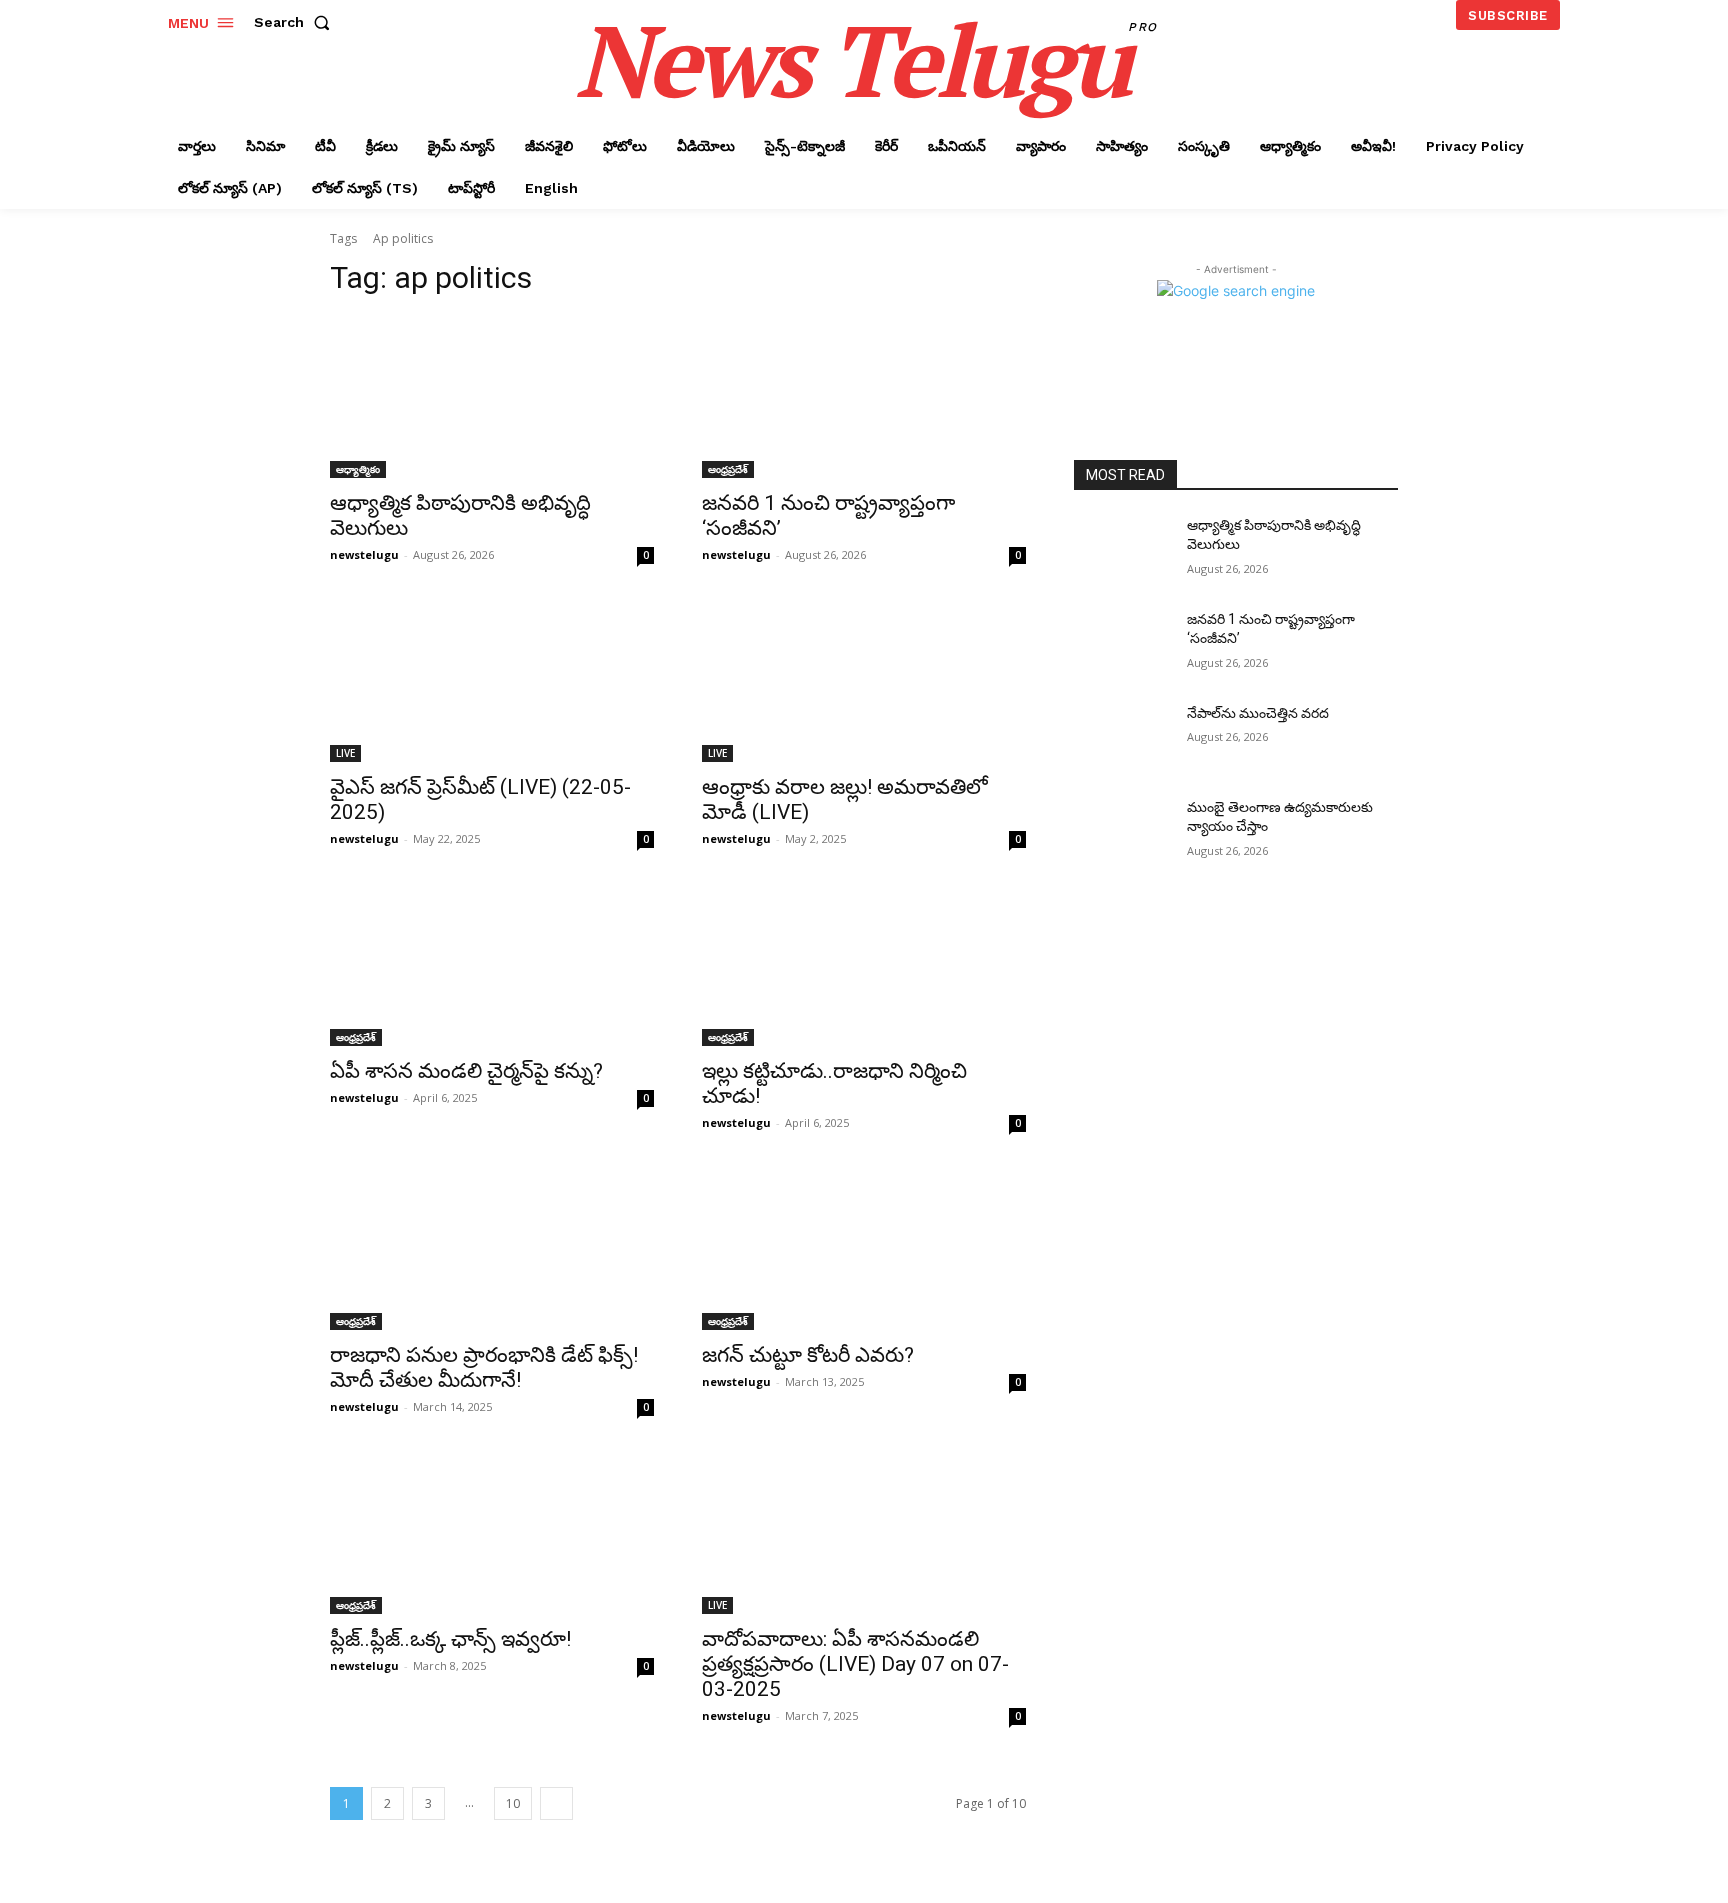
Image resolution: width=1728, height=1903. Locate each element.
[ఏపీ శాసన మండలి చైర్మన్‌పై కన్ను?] (492, 965)
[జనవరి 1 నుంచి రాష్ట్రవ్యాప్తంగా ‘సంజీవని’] (864, 397)
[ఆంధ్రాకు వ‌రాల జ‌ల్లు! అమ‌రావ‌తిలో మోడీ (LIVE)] (864, 681)
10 (513, 1803)
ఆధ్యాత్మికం (358, 469)
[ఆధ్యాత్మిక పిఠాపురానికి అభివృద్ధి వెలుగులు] (492, 397)
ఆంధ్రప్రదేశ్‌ (728, 469)
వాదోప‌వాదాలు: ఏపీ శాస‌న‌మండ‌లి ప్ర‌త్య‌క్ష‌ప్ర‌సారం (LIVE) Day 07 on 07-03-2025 (855, 1664)
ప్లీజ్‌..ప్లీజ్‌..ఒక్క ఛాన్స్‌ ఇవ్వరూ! (450, 1639)
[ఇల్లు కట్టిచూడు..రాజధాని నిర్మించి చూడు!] (864, 965)
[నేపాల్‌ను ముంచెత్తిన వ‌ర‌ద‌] (1122, 738)
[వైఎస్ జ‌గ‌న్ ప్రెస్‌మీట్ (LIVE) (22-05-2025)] (492, 681)
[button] (296, 22)
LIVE (345, 753)
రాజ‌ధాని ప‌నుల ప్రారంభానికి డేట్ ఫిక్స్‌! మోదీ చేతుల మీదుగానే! (484, 1367)
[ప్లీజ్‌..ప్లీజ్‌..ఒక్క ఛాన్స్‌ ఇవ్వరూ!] (492, 1533)
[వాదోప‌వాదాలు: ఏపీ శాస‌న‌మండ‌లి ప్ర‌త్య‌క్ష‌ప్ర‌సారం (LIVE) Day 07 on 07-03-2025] (864, 1533)
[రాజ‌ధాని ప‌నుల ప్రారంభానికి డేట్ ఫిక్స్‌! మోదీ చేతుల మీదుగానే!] (492, 1249)
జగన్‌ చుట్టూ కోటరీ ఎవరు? (808, 1355)
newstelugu (364, 554)
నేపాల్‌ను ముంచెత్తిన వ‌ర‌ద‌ (1258, 713)
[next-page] (556, 1803)
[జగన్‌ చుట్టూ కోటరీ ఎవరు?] (864, 1249)
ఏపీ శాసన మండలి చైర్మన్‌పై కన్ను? (466, 1071)
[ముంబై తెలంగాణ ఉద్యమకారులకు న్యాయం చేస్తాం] (1122, 832)
